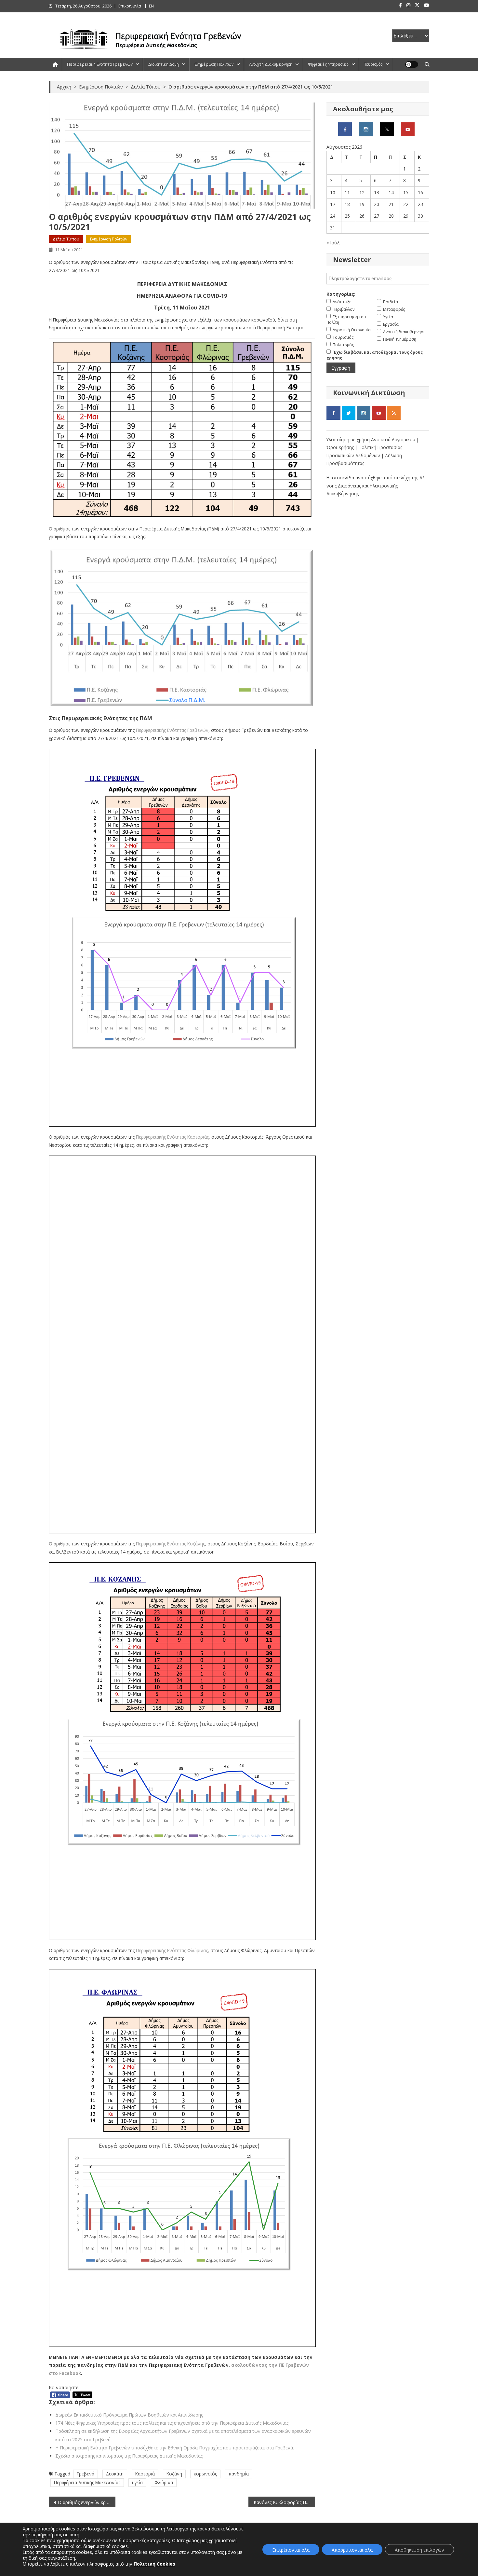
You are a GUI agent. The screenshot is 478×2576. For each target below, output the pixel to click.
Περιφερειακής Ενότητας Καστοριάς (172, 1137)
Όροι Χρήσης (341, 447)
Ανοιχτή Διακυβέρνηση (271, 64)
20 (377, 204)
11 (347, 192)
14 (391, 192)
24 (333, 216)
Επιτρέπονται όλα (291, 2550)
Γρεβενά (86, 2474)
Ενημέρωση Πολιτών (214, 64)
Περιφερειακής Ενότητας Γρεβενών (172, 730)
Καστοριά (145, 2474)
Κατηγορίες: (341, 294)
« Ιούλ (333, 243)
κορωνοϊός (205, 2474)
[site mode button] (412, 64)
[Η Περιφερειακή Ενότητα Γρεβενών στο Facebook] (345, 129)
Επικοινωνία (130, 6)
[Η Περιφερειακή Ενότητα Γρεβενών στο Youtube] (408, 129)
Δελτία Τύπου (66, 239)
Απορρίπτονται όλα (352, 2550)
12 (362, 192)
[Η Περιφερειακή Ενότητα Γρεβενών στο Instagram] (366, 129)
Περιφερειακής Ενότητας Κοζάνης (170, 1544)
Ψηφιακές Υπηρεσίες (328, 64)
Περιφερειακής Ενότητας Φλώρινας (172, 1950)
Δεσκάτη (115, 2474)
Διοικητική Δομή (164, 64)
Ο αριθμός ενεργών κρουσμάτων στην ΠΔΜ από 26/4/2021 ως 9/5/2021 (87, 2502)
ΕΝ (151, 6)
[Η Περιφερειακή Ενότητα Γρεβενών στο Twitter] (387, 129)
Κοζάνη (174, 2474)
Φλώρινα (164, 2482)
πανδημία (239, 2474)
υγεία (137, 2482)
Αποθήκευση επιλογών (419, 2550)
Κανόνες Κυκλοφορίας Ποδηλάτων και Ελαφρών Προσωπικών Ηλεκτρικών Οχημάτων (284, 2502)
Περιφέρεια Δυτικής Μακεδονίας (87, 2482)
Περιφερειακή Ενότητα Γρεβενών (100, 64)
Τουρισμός (373, 64)
